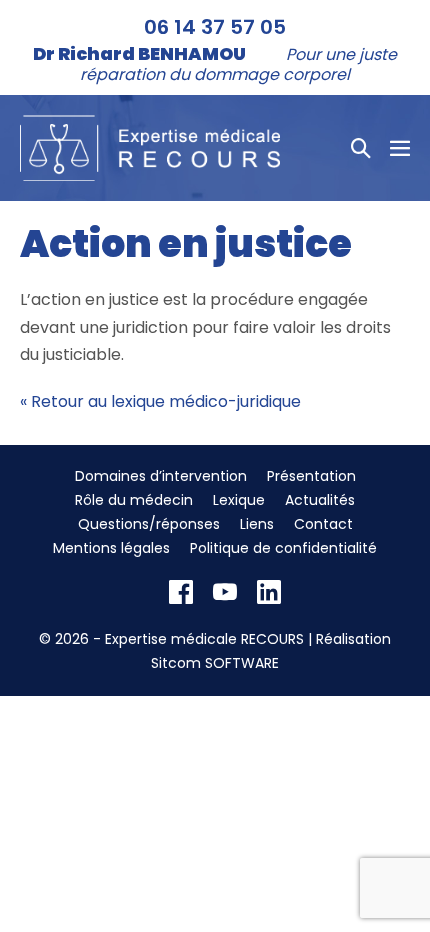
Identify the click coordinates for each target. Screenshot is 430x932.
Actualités (320, 500)
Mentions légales (111, 548)
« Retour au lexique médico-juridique (160, 401)
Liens (257, 524)
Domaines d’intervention (161, 476)
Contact (323, 524)
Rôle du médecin (134, 500)
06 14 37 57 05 (215, 27)
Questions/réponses (149, 524)
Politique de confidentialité (283, 548)
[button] (361, 148)
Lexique (239, 500)
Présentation (311, 476)
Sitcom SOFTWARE (215, 663)
